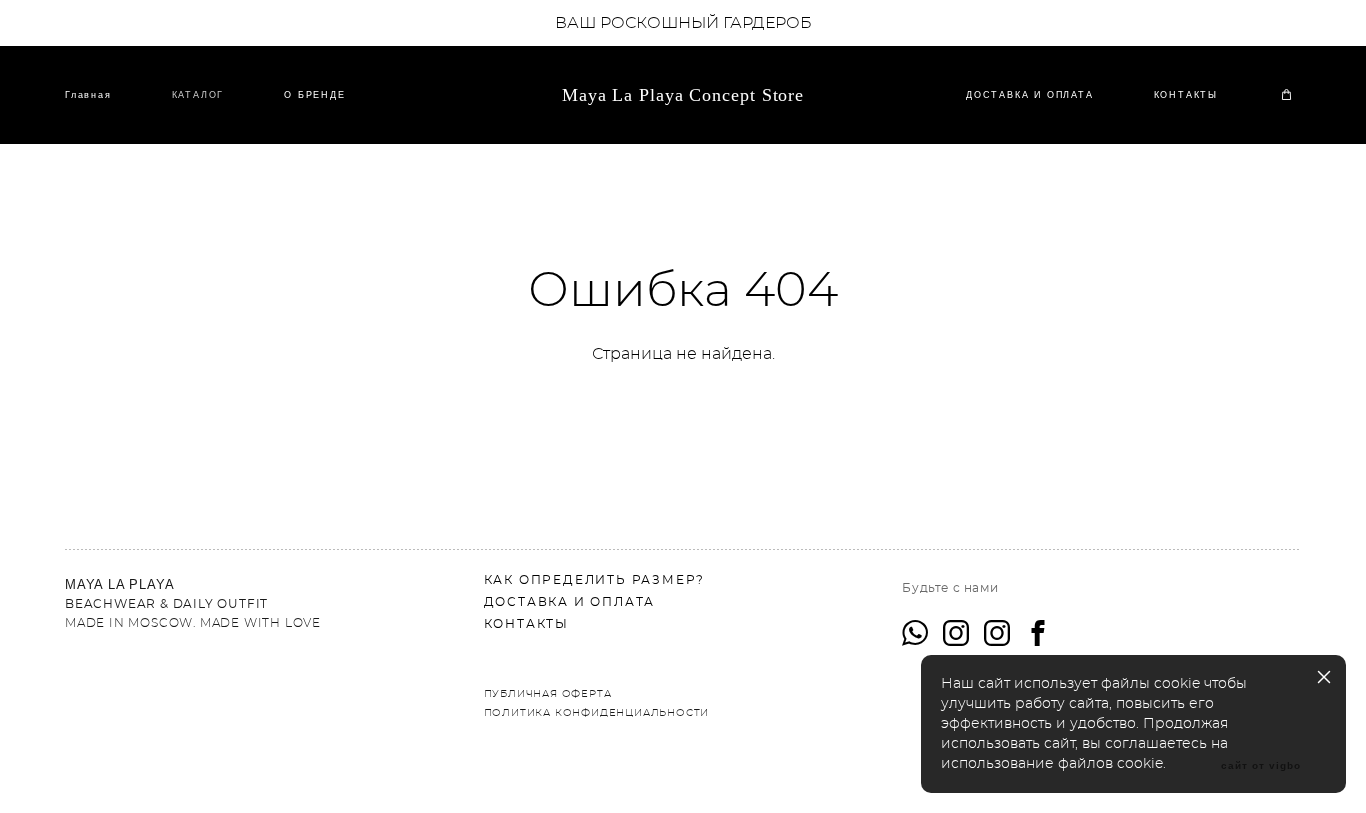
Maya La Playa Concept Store (683, 95)
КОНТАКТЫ (1186, 95)
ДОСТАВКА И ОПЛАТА (1030, 95)
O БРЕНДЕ (314, 95)
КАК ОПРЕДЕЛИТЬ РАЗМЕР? (595, 580)
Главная (88, 95)
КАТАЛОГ (198, 95)
